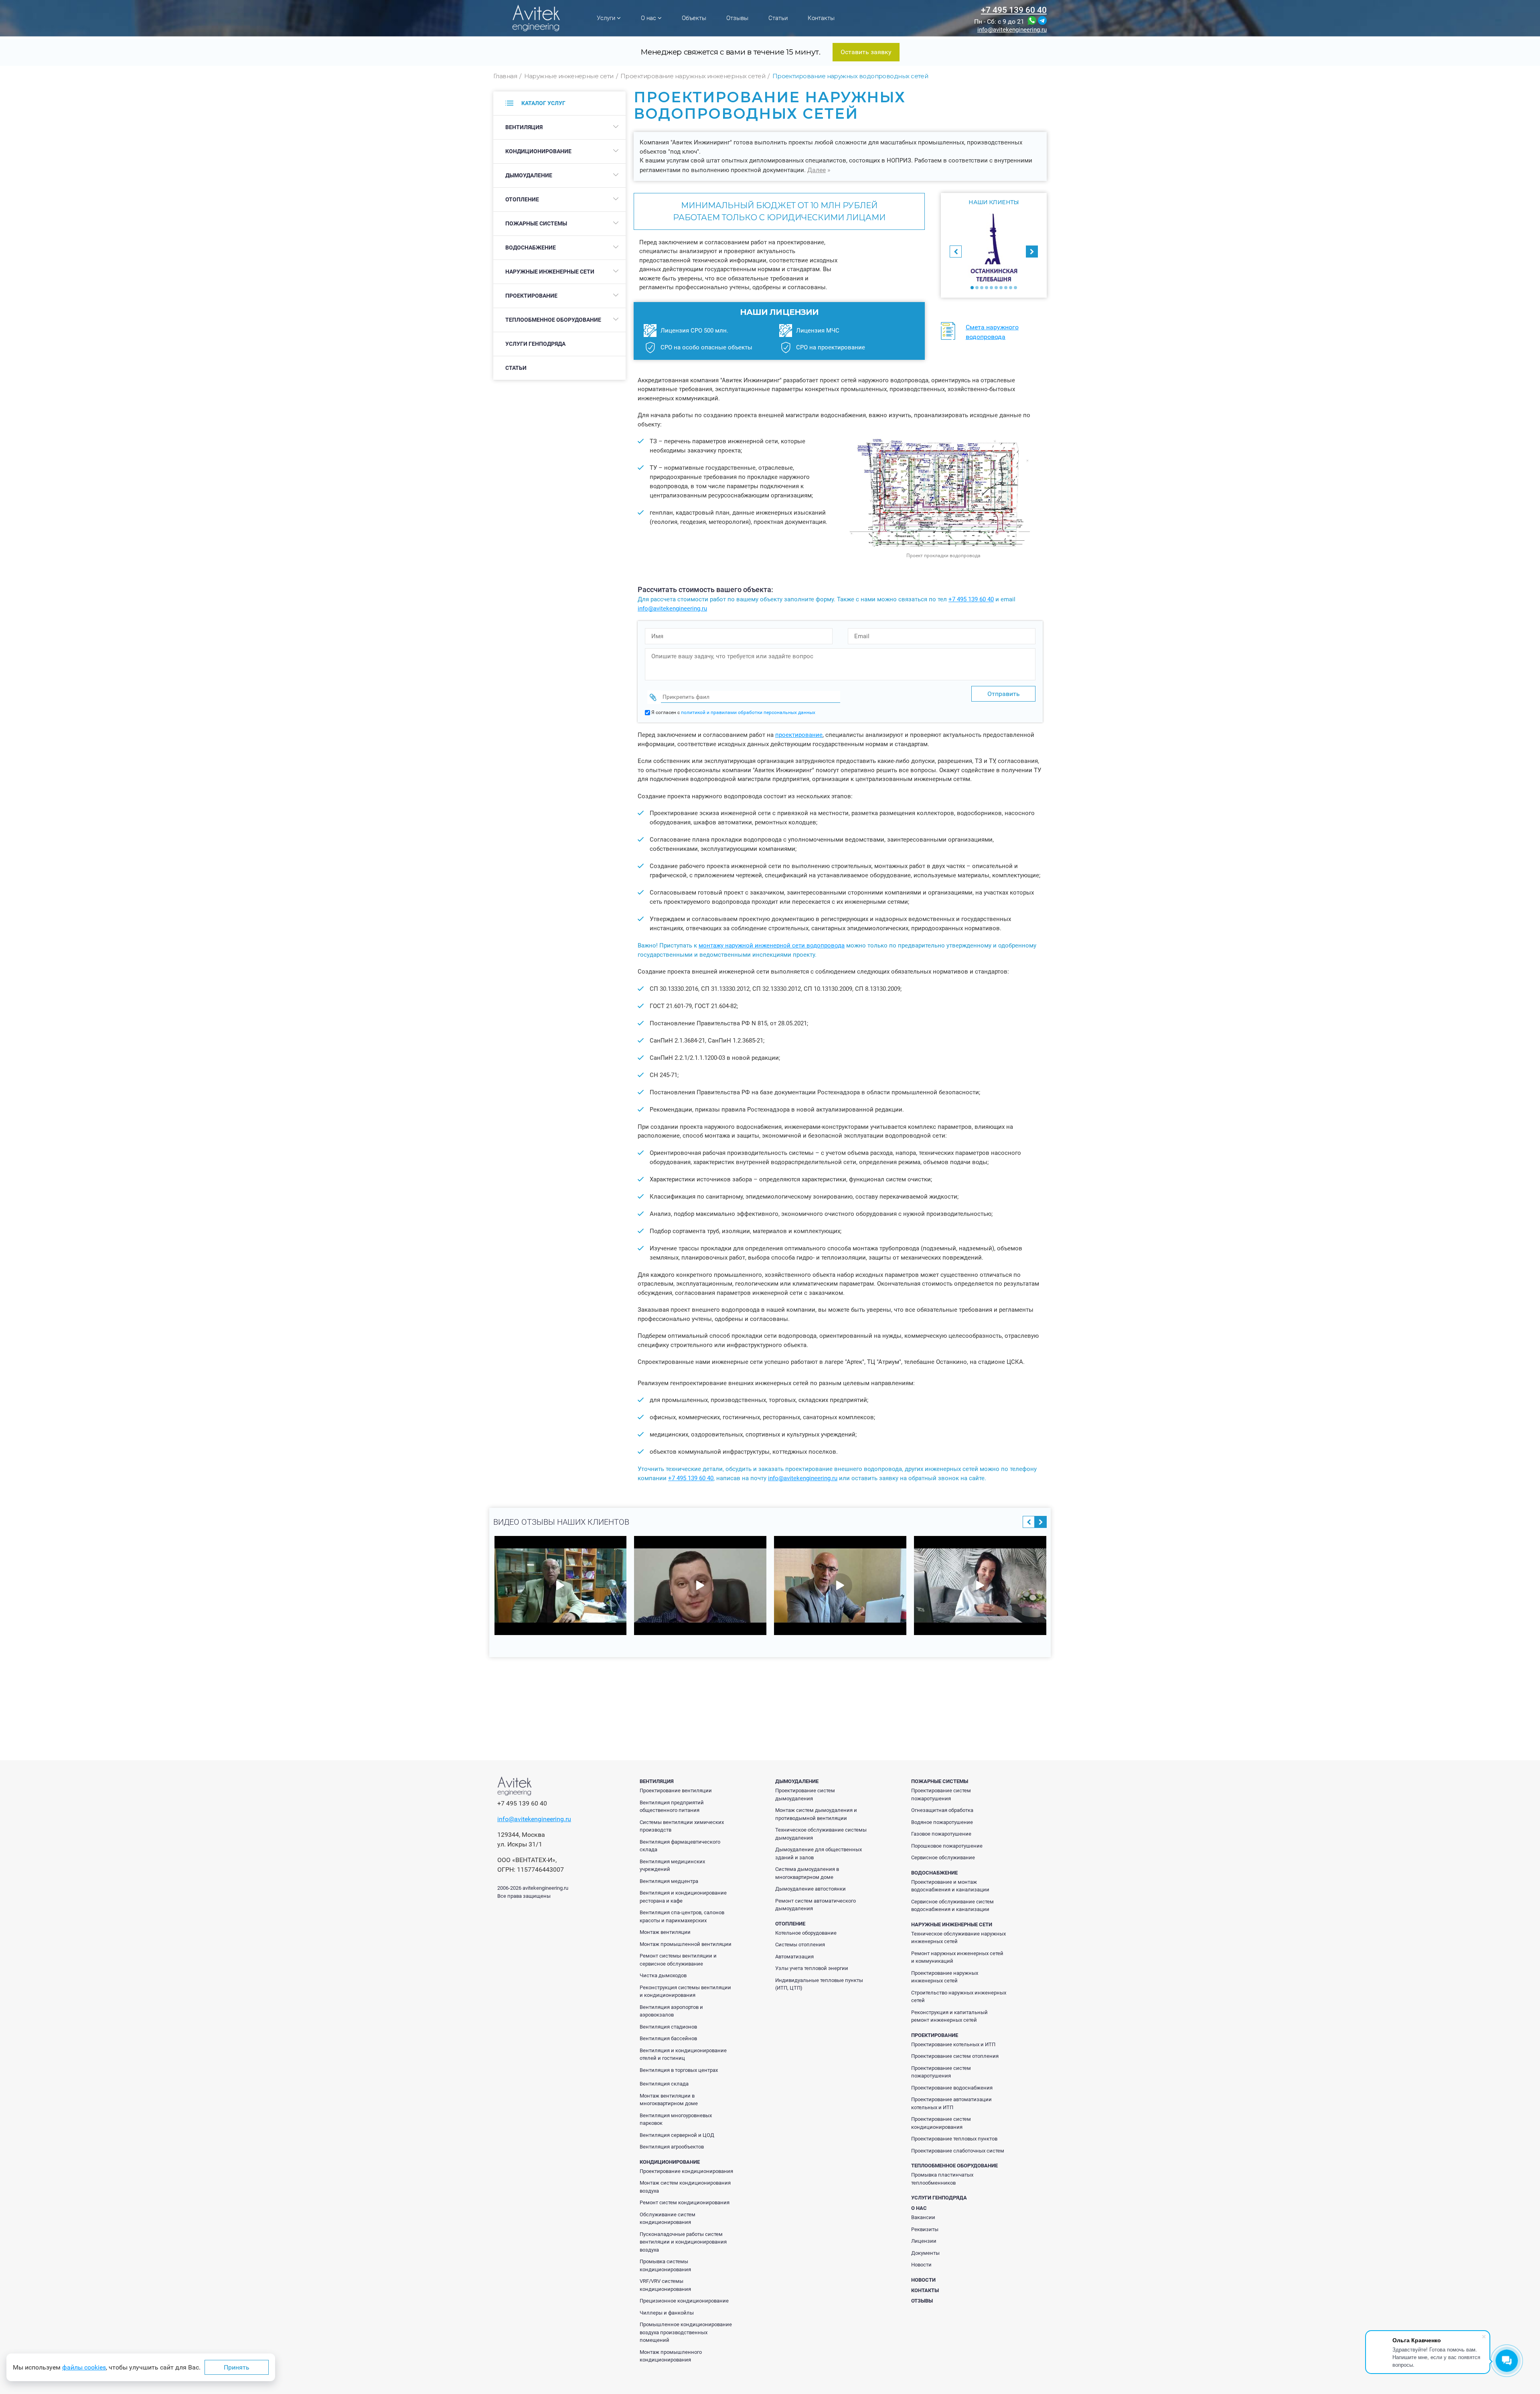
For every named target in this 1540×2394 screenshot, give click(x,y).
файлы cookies (84, 2367)
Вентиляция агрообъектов (672, 2147)
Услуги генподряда (535, 344)
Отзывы (737, 18)
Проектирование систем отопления (955, 2056)
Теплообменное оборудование (553, 320)
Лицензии (924, 2241)
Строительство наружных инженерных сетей (959, 1997)
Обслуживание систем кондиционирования (668, 2219)
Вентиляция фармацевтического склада (680, 1846)
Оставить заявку (866, 52)
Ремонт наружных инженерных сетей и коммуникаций (957, 1957)
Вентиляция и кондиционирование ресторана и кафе (683, 1897)
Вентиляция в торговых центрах (679, 2070)
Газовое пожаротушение (941, 1834)
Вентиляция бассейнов (668, 2038)
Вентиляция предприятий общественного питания (672, 1807)
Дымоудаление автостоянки (811, 1889)
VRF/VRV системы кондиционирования (665, 2285)
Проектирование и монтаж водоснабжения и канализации (950, 1886)
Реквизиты (925, 2229)
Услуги (607, 18)
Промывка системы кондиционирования (665, 2265)
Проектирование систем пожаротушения (941, 1794)
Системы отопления (800, 1945)
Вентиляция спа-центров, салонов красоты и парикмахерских (682, 1916)
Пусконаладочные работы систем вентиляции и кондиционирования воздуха (683, 2242)
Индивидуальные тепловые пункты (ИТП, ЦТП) (819, 1984)
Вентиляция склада (664, 2084)
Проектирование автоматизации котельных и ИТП (951, 2103)
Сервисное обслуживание (943, 1857)
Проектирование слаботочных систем (958, 2151)
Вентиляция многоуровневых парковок (676, 2119)
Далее (817, 170)
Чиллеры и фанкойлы (667, 2313)
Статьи (778, 18)
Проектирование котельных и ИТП (953, 2044)
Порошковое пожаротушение (947, 1846)
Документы (925, 2253)
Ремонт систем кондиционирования (685, 2202)
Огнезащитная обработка (942, 1810)
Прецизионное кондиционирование (684, 2301)
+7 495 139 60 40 (1014, 10)
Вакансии (923, 2217)
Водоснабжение (531, 248)
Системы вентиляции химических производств (682, 1826)
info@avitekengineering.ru (1012, 30)
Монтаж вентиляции (665, 1932)
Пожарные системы (536, 223)
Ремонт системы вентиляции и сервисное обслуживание (678, 1960)
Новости (921, 2265)
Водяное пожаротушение (942, 1822)
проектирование (799, 735)
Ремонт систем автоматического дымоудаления (816, 1905)
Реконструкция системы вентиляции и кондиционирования (685, 1991)
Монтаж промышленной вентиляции (686, 1944)
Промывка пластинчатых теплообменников (942, 2179)
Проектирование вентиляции (676, 1790)
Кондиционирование (538, 151)
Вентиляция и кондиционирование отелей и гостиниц (683, 2054)
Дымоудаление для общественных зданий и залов (819, 1853)
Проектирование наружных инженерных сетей (945, 1977)
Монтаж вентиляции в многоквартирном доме (669, 2100)
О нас (649, 18)
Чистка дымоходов (663, 1975)
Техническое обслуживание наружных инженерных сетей (958, 1938)
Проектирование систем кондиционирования (941, 2123)
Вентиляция (524, 127)
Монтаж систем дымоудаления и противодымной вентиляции (816, 1814)
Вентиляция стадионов (668, 2027)
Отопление (522, 199)
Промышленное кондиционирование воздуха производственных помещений (686, 2332)
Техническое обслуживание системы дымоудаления (821, 1834)
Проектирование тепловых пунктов (954, 2139)
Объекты (694, 18)
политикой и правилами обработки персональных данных (748, 712)
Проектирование (531, 296)
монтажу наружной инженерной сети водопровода (772, 945)
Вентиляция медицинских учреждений (672, 1865)
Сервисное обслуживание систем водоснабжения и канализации (952, 1906)
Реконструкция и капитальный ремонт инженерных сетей (949, 2016)
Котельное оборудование (806, 1933)
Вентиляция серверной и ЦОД (677, 2135)
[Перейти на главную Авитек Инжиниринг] (536, 18)
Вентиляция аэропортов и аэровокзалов (671, 2011)
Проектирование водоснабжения (952, 2088)
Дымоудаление (529, 175)
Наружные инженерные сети (550, 272)
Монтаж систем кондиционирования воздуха (685, 2187)
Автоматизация (794, 1957)
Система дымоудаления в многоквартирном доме (807, 1873)
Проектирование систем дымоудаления (805, 1794)
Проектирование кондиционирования (686, 2171)
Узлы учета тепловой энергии (812, 1968)
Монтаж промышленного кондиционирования (671, 2356)
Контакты (821, 18)
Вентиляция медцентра (669, 1881)
